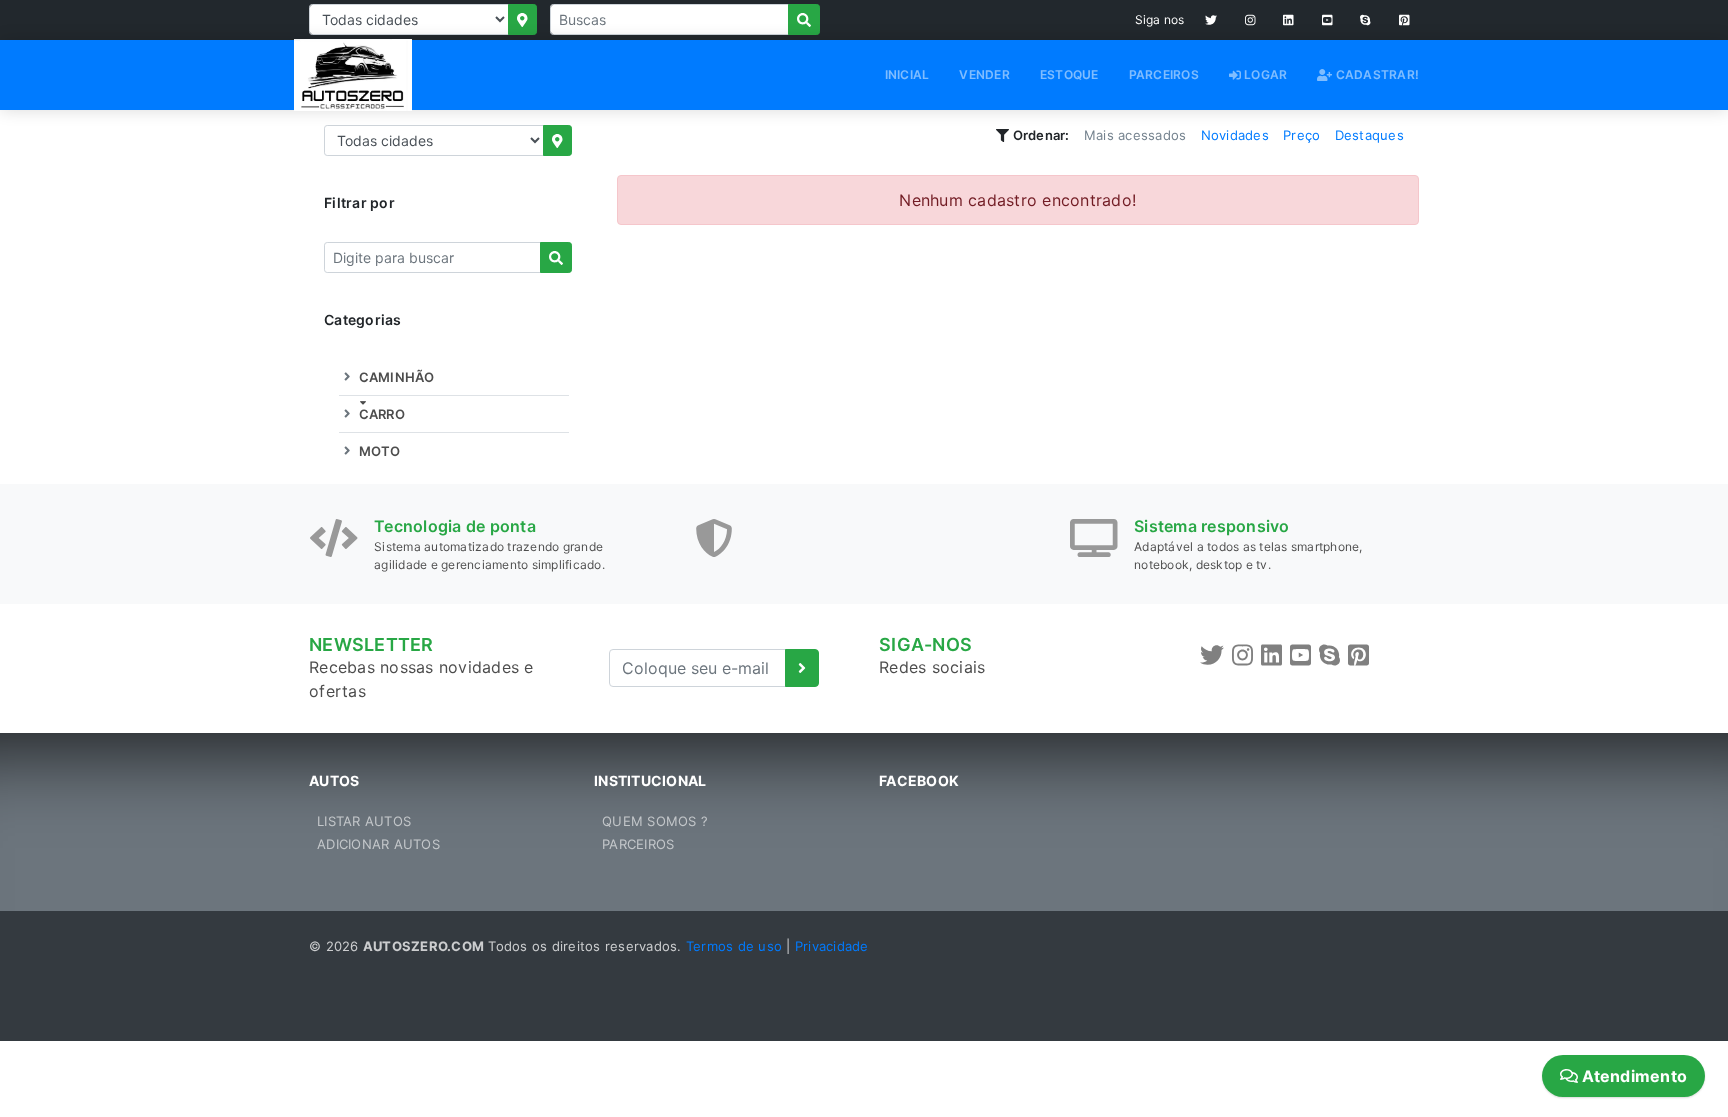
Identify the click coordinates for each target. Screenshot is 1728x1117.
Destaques (1369, 135)
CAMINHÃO (394, 377)
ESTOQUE (1069, 74)
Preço (1301, 135)
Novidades (1235, 135)
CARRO (380, 414)
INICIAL (907, 74)
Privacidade (832, 946)
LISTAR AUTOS (364, 821)
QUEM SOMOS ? (655, 821)
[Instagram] (1250, 20)
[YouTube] (1327, 20)
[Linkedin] (1288, 20)
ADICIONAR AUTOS (378, 844)
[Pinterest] (1404, 20)
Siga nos (1160, 19)
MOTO (377, 451)
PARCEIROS (1164, 74)
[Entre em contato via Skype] (1365, 20)
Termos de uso (734, 946)
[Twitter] (1211, 20)
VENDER (984, 74)
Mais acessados (1135, 135)
